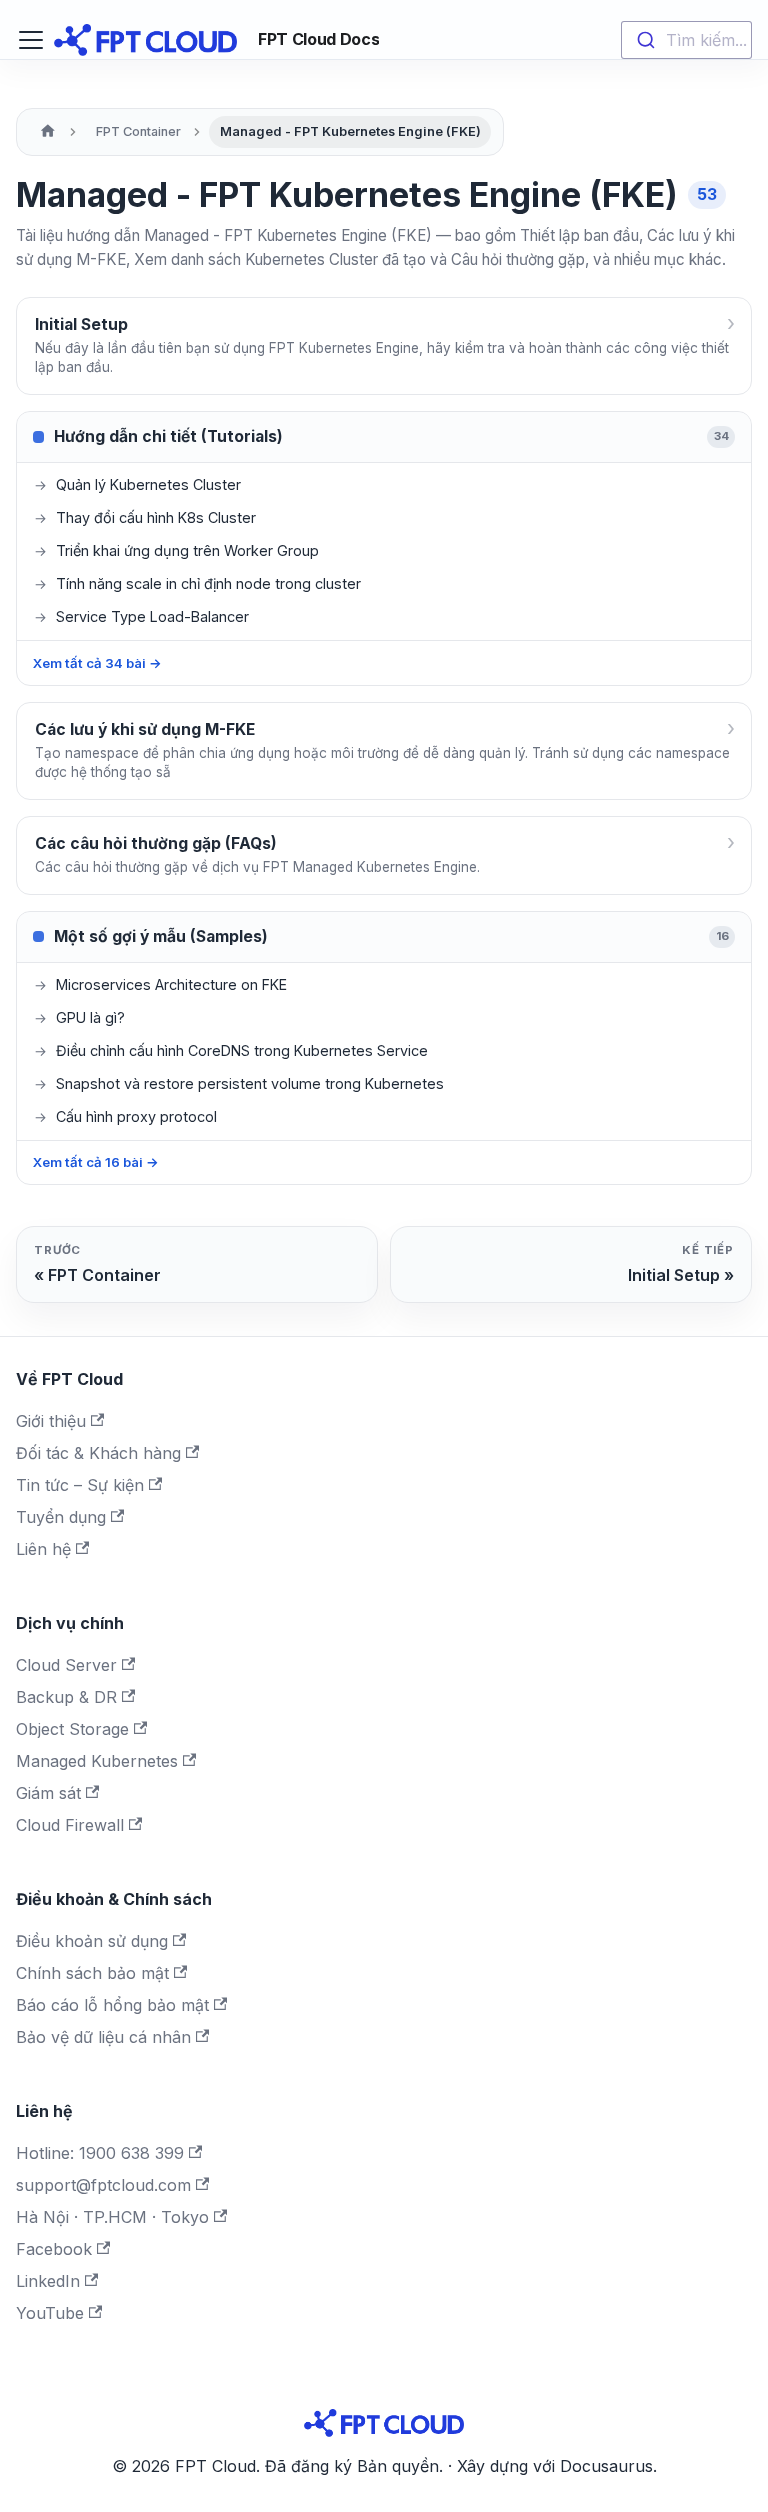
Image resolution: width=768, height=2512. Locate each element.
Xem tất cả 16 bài (96, 1162)
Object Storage (72, 1729)
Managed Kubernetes (97, 1761)
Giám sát (48, 1793)
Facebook (54, 2249)
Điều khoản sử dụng (92, 1941)
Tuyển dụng (61, 1517)
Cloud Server (66, 1665)
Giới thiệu (51, 1421)
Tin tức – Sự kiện (80, 1485)
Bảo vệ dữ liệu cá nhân (103, 2037)
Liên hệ (43, 1549)
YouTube (50, 2313)
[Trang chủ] (48, 132)
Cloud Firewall (70, 1825)
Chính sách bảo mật (92, 1973)
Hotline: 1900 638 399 (100, 2153)
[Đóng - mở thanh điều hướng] (31, 40)
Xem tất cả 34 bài (97, 663)
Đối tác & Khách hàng (98, 1453)
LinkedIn (48, 2281)
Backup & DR (66, 1697)
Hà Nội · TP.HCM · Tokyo (112, 2217)
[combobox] (686, 40)
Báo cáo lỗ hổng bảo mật (112, 2005)
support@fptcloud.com (103, 2185)
